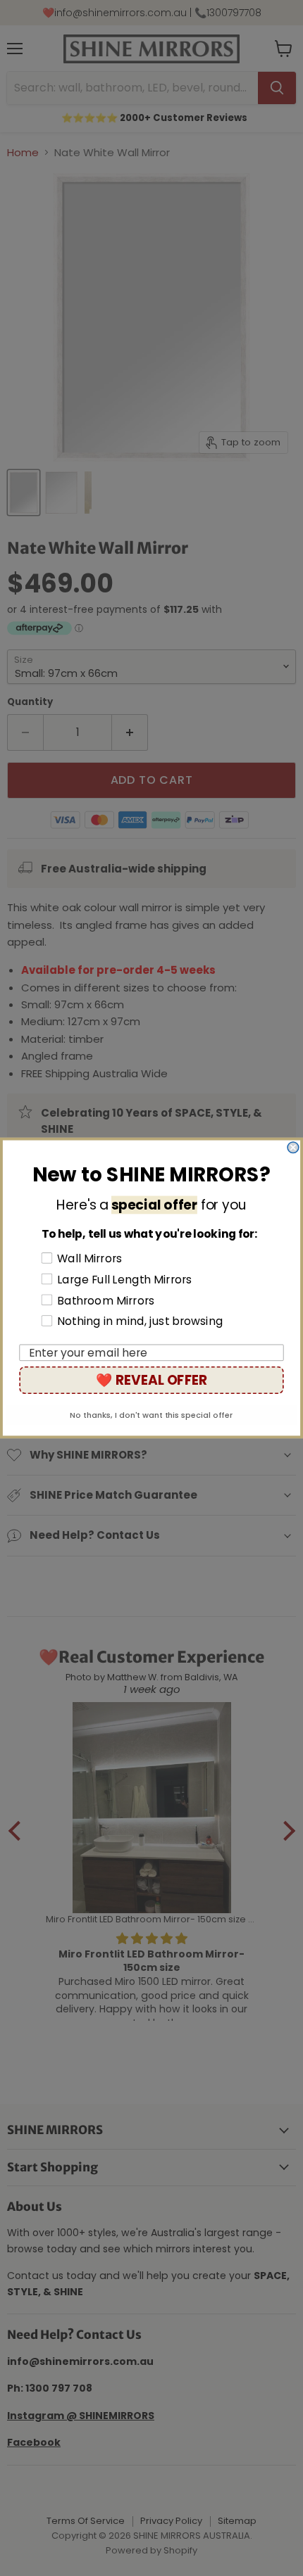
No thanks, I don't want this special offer (151, 1415)
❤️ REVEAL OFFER (151, 1380)
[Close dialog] (293, 1148)
